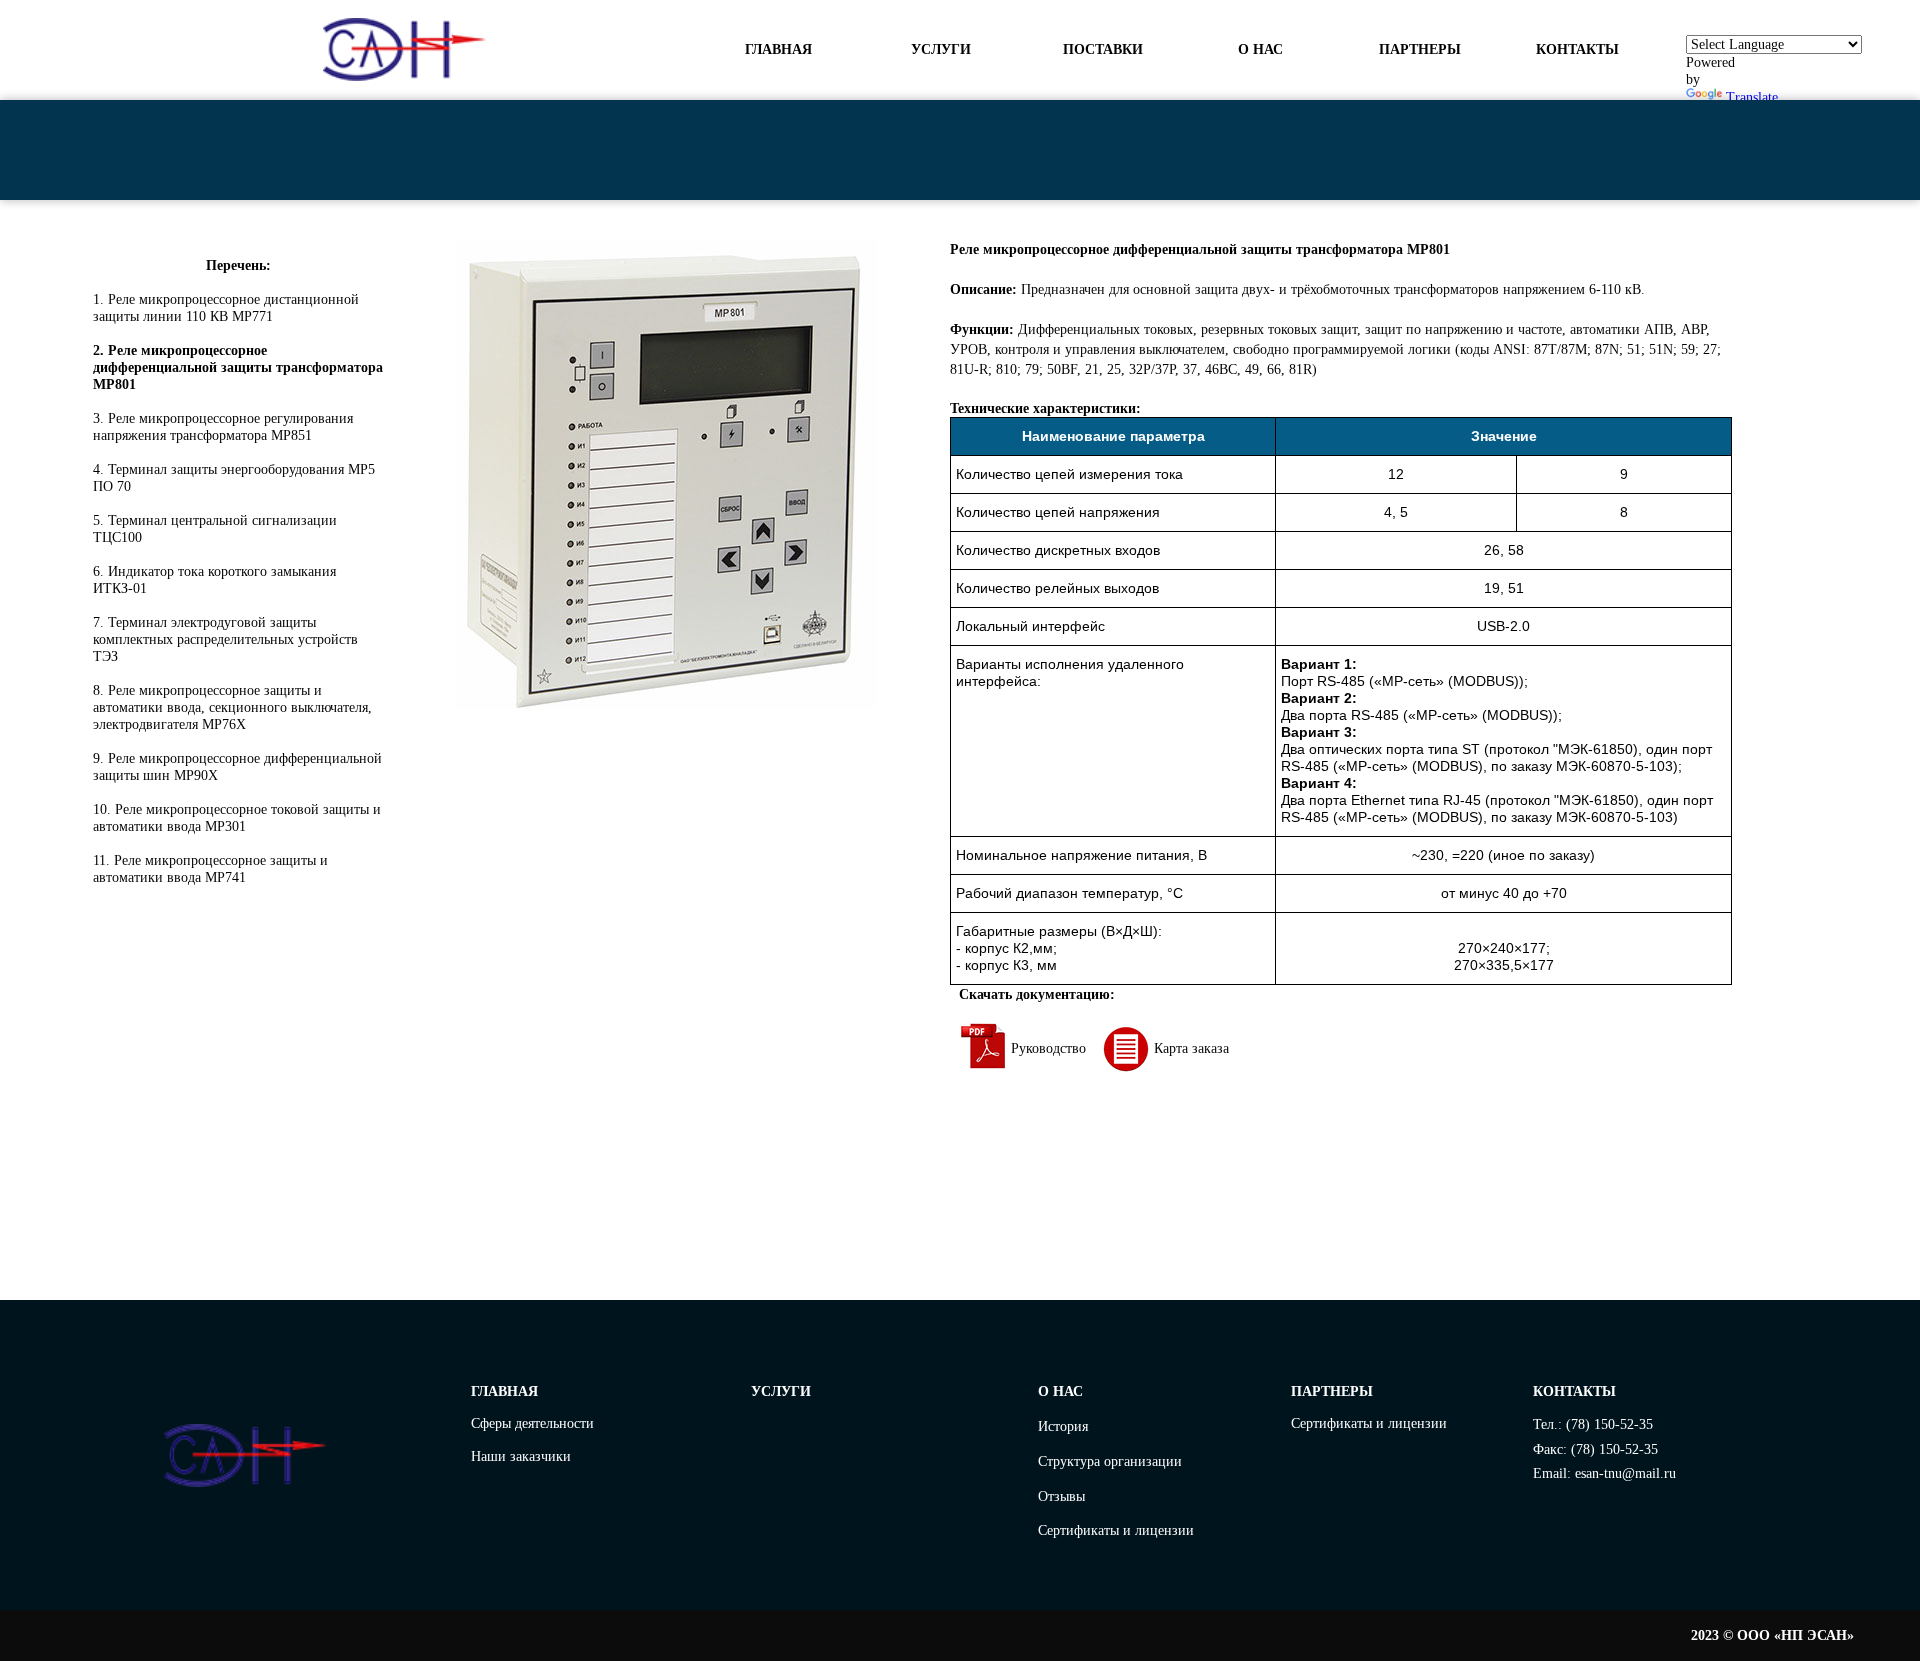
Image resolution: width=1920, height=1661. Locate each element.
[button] (1262, 50)
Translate (1752, 97)
